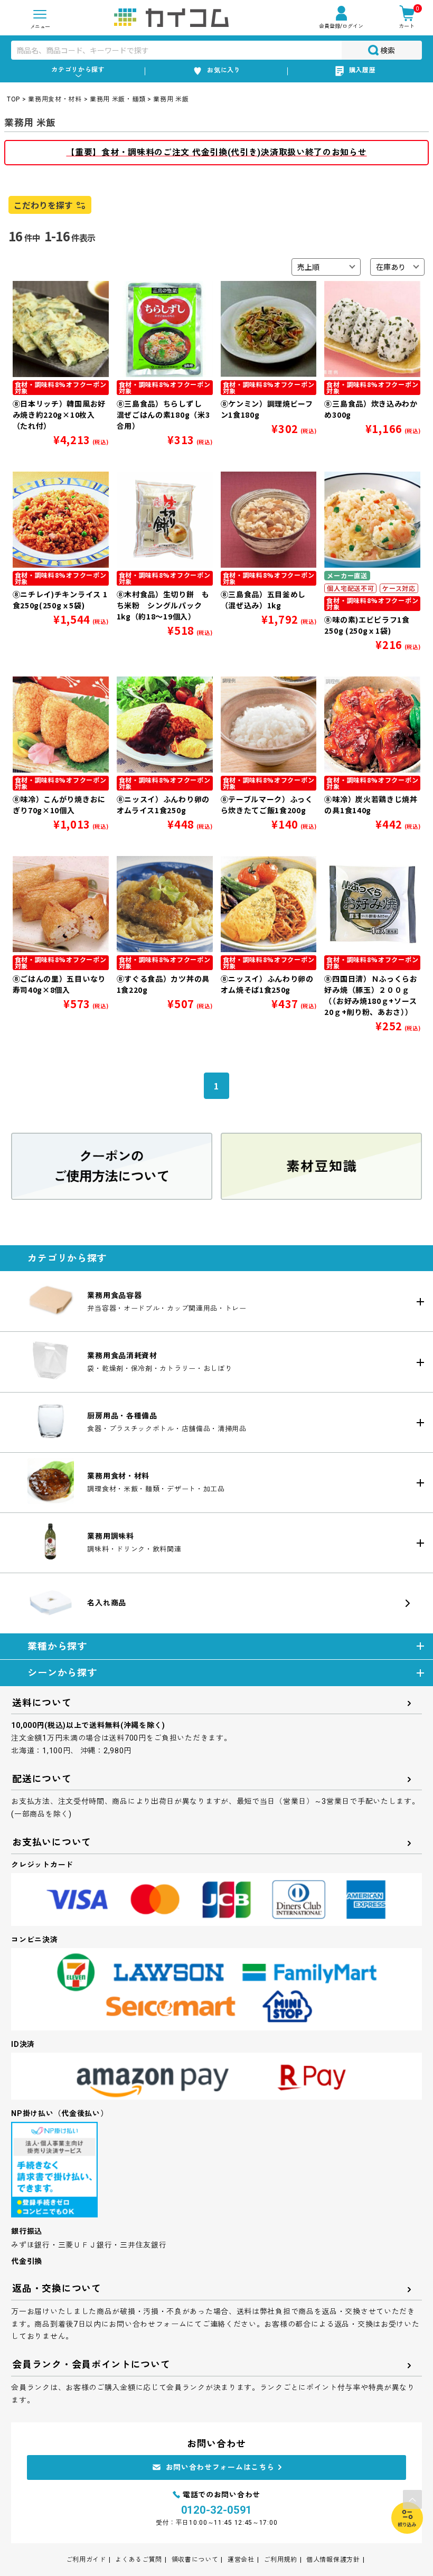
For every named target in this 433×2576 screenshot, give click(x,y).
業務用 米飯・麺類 (117, 99)
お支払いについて (52, 1842)
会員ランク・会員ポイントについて (91, 2365)
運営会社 (241, 2560)
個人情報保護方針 (333, 2560)
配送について (42, 1779)
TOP (13, 99)
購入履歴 (363, 70)
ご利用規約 (280, 2560)
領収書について (195, 2560)
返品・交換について (57, 2288)
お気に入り (224, 70)
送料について (42, 1703)
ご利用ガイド (86, 2560)
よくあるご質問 (139, 2560)
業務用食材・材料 (55, 99)
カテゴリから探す (78, 70)
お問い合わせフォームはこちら (220, 2467)
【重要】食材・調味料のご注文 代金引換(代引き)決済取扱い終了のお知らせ (216, 152)
